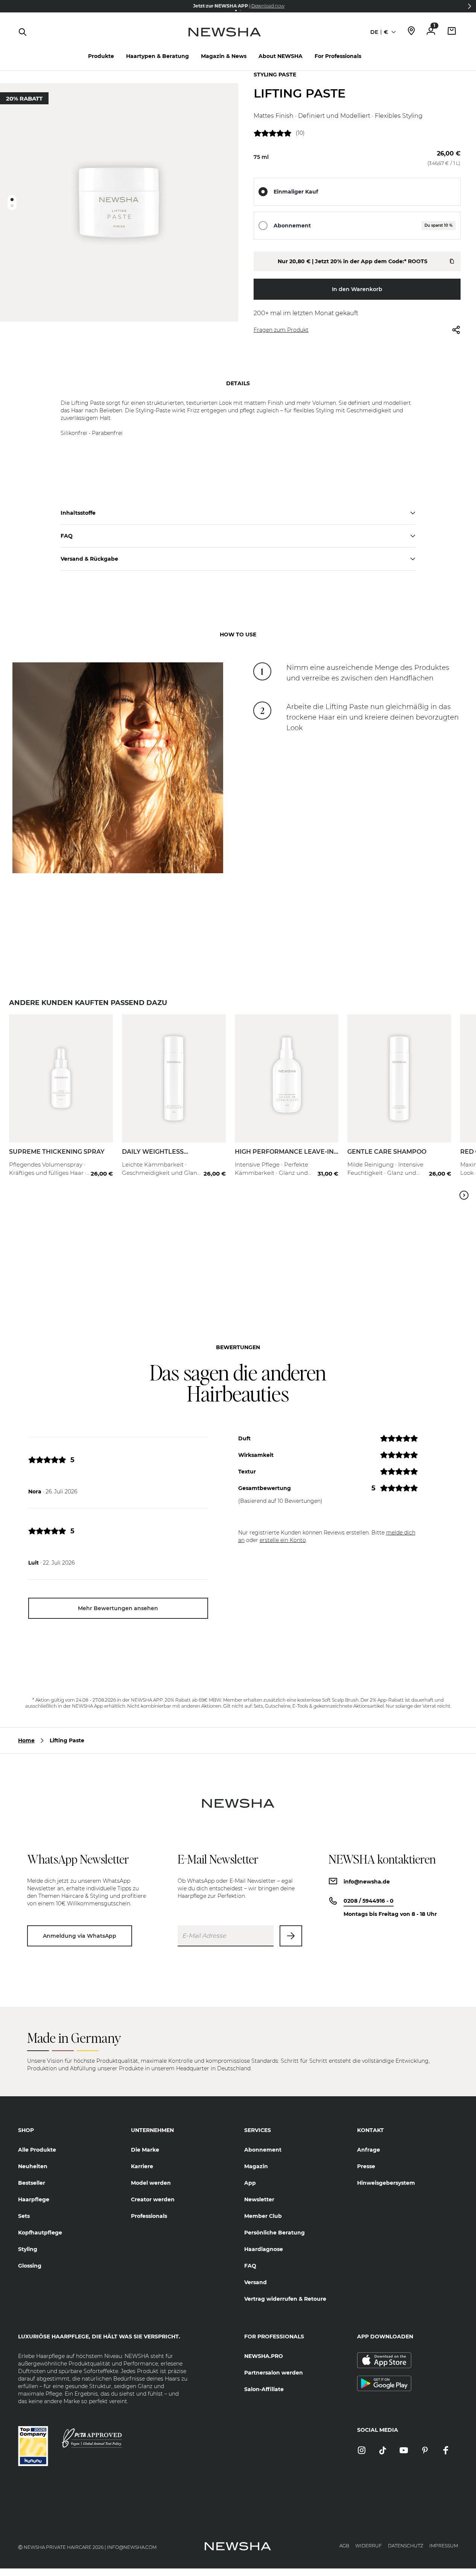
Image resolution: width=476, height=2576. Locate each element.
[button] (470, 6)
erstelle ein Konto (283, 1540)
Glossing (30, 2266)
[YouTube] (404, 2451)
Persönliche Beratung (274, 2233)
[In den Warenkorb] (99, 1159)
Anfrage (369, 2150)
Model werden (151, 2183)
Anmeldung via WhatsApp (80, 1936)
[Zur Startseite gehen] (224, 40)
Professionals (149, 2216)
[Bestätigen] (291, 1936)
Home (26, 1740)
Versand (255, 2282)
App (250, 2183)
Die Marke (145, 2150)
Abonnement (292, 226)
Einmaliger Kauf (296, 192)
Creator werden (153, 2199)
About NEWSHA (281, 56)
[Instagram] (362, 2451)
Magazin (256, 2166)
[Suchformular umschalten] (23, 32)
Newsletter (259, 2199)
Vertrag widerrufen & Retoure (285, 2299)
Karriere (142, 2166)
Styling (28, 2249)
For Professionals (338, 56)
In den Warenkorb (357, 289)
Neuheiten (33, 2166)
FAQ (250, 2266)
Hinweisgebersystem (386, 2183)
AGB (344, 2546)
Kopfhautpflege (40, 2233)
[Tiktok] (383, 2451)
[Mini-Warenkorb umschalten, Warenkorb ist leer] (452, 32)
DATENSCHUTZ (406, 2546)
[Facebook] (446, 2451)
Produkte (101, 56)
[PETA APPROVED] (92, 2438)
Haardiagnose (264, 2249)
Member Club (263, 2216)
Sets (24, 2216)
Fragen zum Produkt (281, 330)
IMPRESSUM (444, 2546)
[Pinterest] (425, 2451)
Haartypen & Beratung (157, 56)
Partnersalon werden (274, 2373)
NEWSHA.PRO (264, 2356)
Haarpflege (34, 2199)
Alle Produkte (37, 2150)
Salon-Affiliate (264, 2389)
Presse (366, 2166)
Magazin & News (224, 56)
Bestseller (32, 2183)
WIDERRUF (369, 2546)
